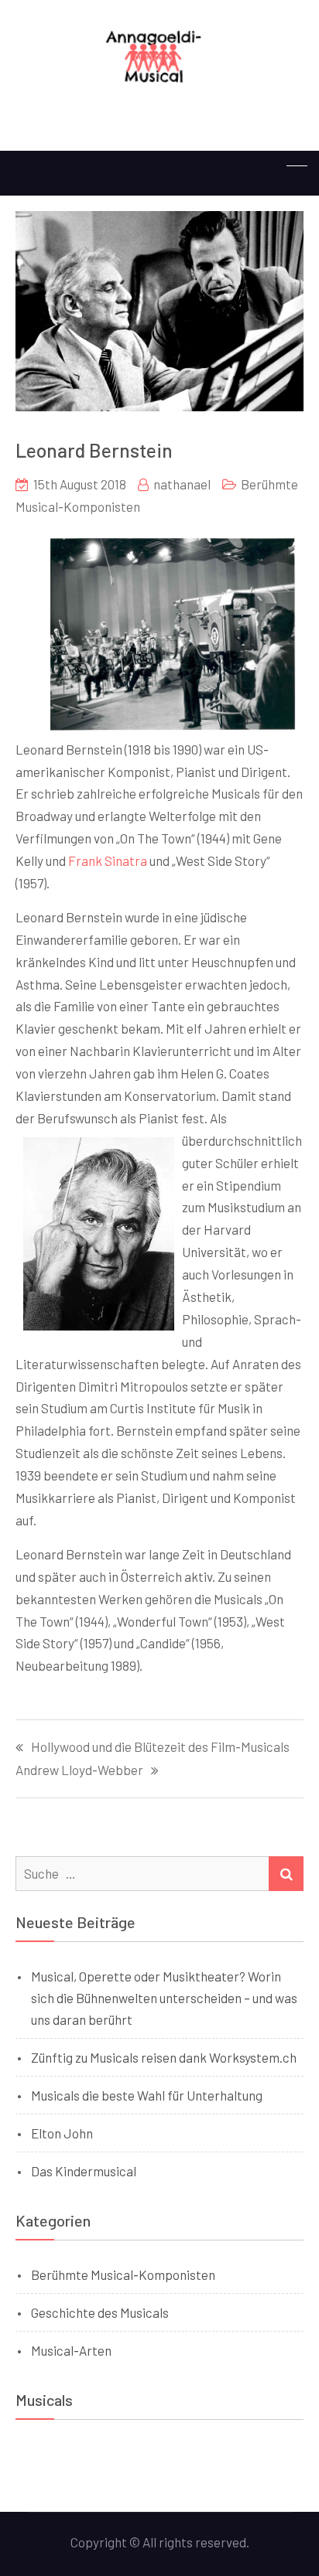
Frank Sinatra (108, 860)
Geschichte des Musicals (100, 2312)
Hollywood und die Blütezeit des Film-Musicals (160, 1747)
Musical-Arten (71, 2350)
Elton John (62, 2133)
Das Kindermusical (84, 2171)
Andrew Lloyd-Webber (79, 1770)
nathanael (182, 484)
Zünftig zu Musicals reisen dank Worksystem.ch (164, 2057)
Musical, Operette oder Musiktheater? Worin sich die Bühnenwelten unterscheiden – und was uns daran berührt (164, 1998)
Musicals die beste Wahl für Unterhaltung (147, 2095)
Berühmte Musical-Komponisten (123, 2274)
